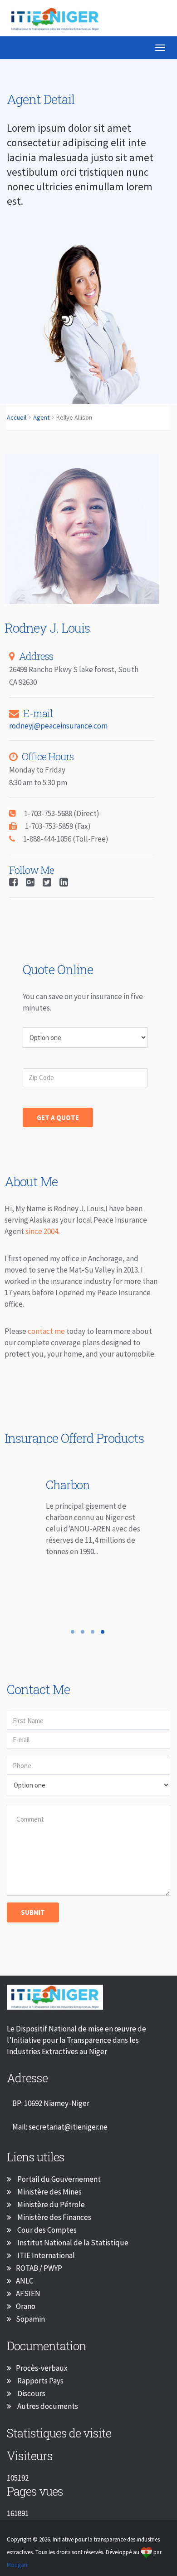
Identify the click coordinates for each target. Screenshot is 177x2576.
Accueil (17, 424)
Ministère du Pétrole (50, 2211)
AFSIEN (28, 2300)
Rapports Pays (40, 2388)
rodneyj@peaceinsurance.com (58, 733)
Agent (41, 424)
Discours (31, 2400)
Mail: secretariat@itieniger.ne (60, 2134)
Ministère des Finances (54, 2224)
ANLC (25, 2288)
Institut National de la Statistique (72, 2249)
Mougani (18, 2572)
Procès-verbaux (42, 2375)
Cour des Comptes (46, 2237)
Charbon (56, 1491)
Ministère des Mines (49, 2199)
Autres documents (47, 2413)
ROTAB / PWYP (39, 2275)
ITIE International (45, 2262)
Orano (26, 2313)
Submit (33, 1919)
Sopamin (30, 2326)
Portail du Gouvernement (58, 2186)
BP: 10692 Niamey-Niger (51, 2110)
